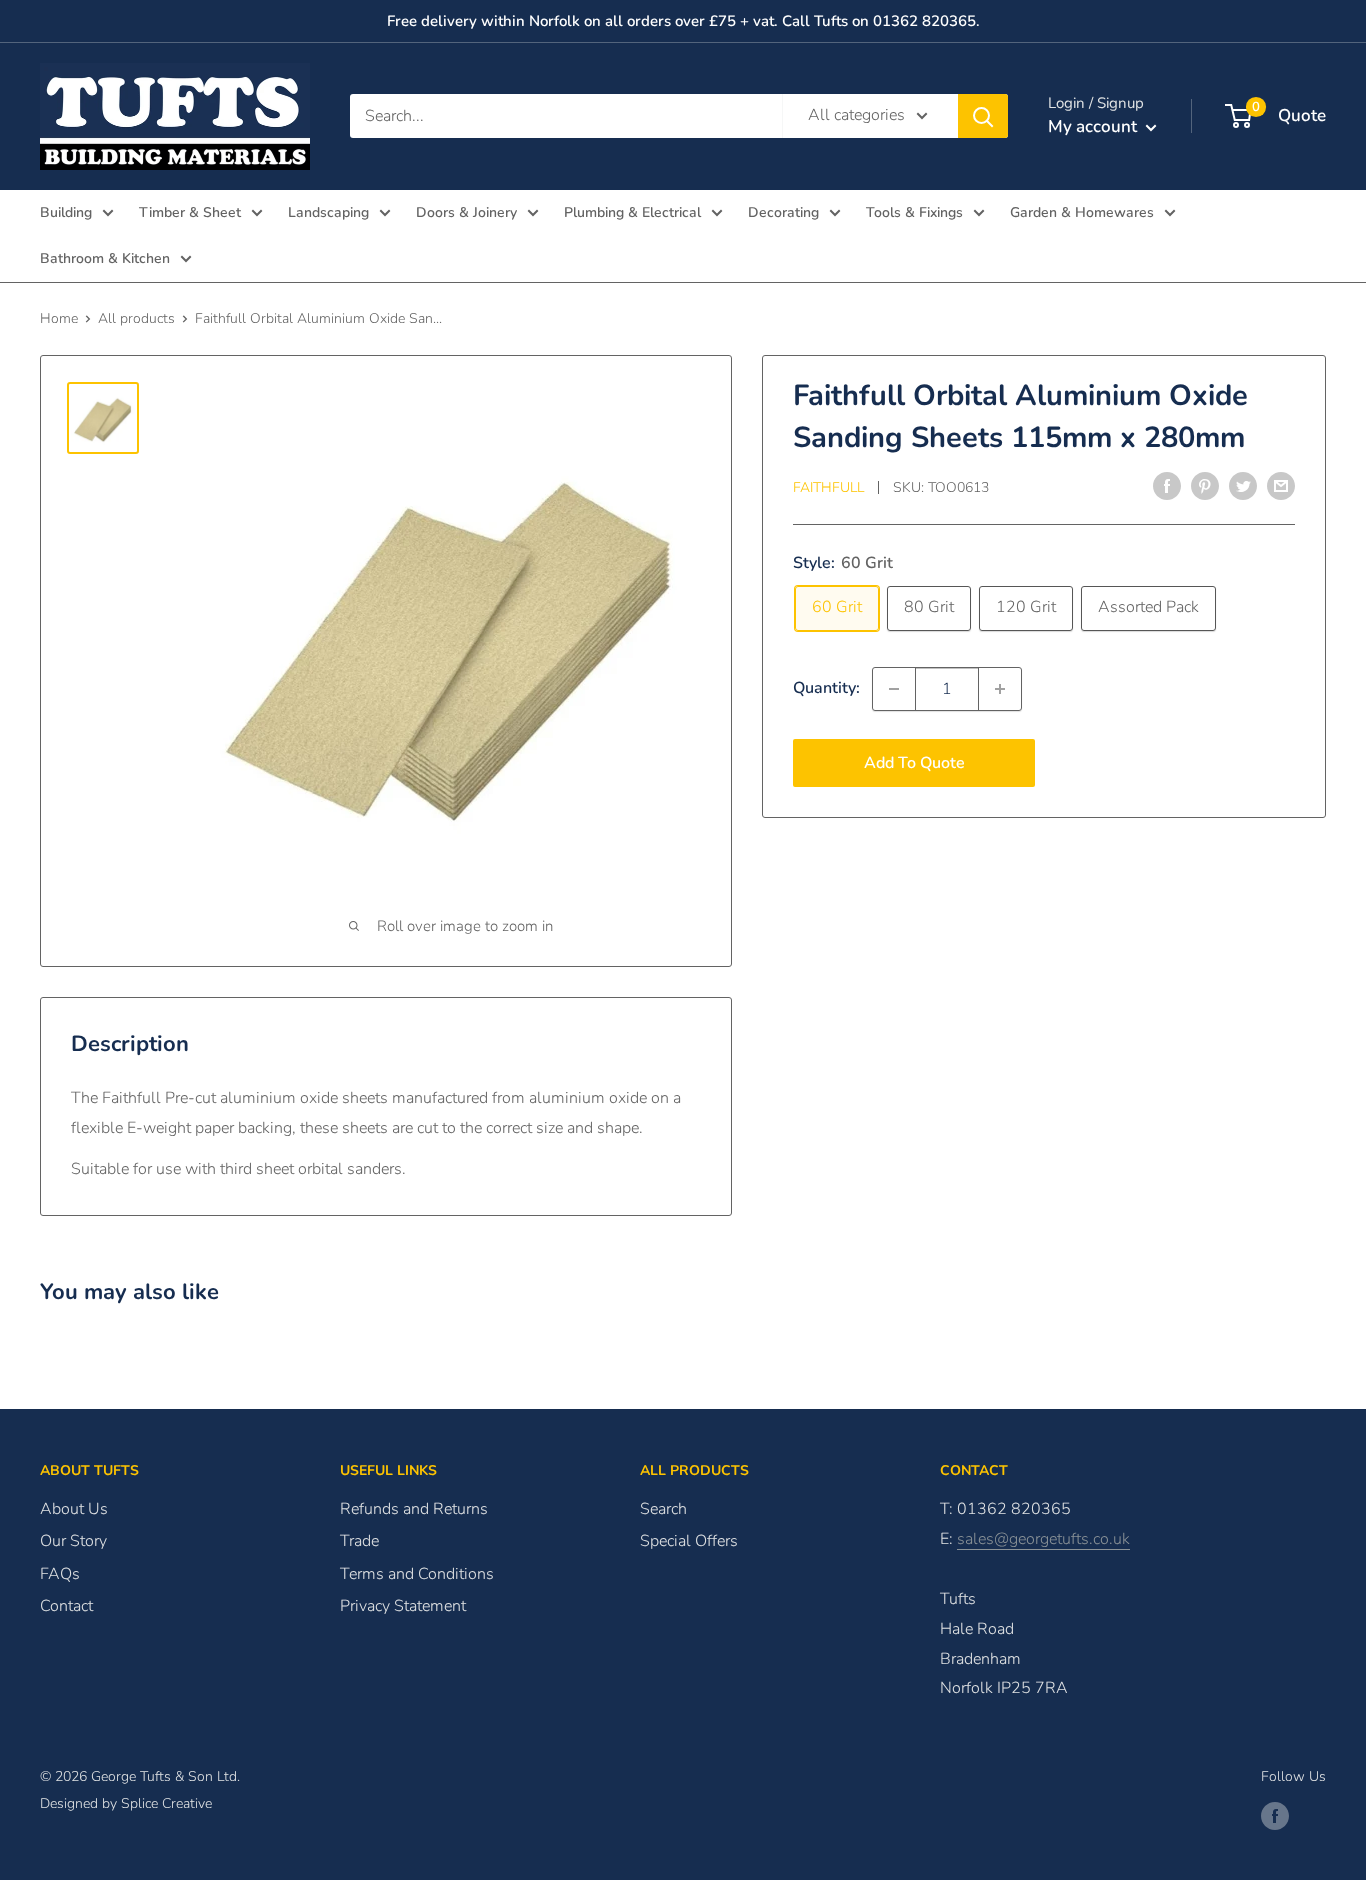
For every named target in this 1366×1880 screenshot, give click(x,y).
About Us (74, 1509)
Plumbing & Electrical (632, 212)
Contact (66, 1606)
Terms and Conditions (417, 1574)
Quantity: (826, 688)
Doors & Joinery (466, 212)
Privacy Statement (403, 1606)
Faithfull (828, 487)
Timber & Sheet (190, 212)
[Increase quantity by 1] (1000, 689)
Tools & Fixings (914, 212)
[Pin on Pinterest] (1205, 486)
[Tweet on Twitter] (1243, 486)
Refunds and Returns (414, 1509)
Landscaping (328, 212)
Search (663, 1509)
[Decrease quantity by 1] (894, 689)
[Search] (983, 116)
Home (59, 318)
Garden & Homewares (1082, 212)
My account (1094, 126)
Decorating (783, 212)
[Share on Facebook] (1167, 486)
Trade (359, 1541)
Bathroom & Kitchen (105, 258)
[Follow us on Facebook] (1275, 1816)
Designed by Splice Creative (126, 1803)
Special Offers (689, 1541)
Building (66, 212)
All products (136, 318)
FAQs (60, 1574)
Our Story (73, 1541)
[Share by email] (1281, 486)
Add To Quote (914, 763)
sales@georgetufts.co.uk (1043, 1539)
